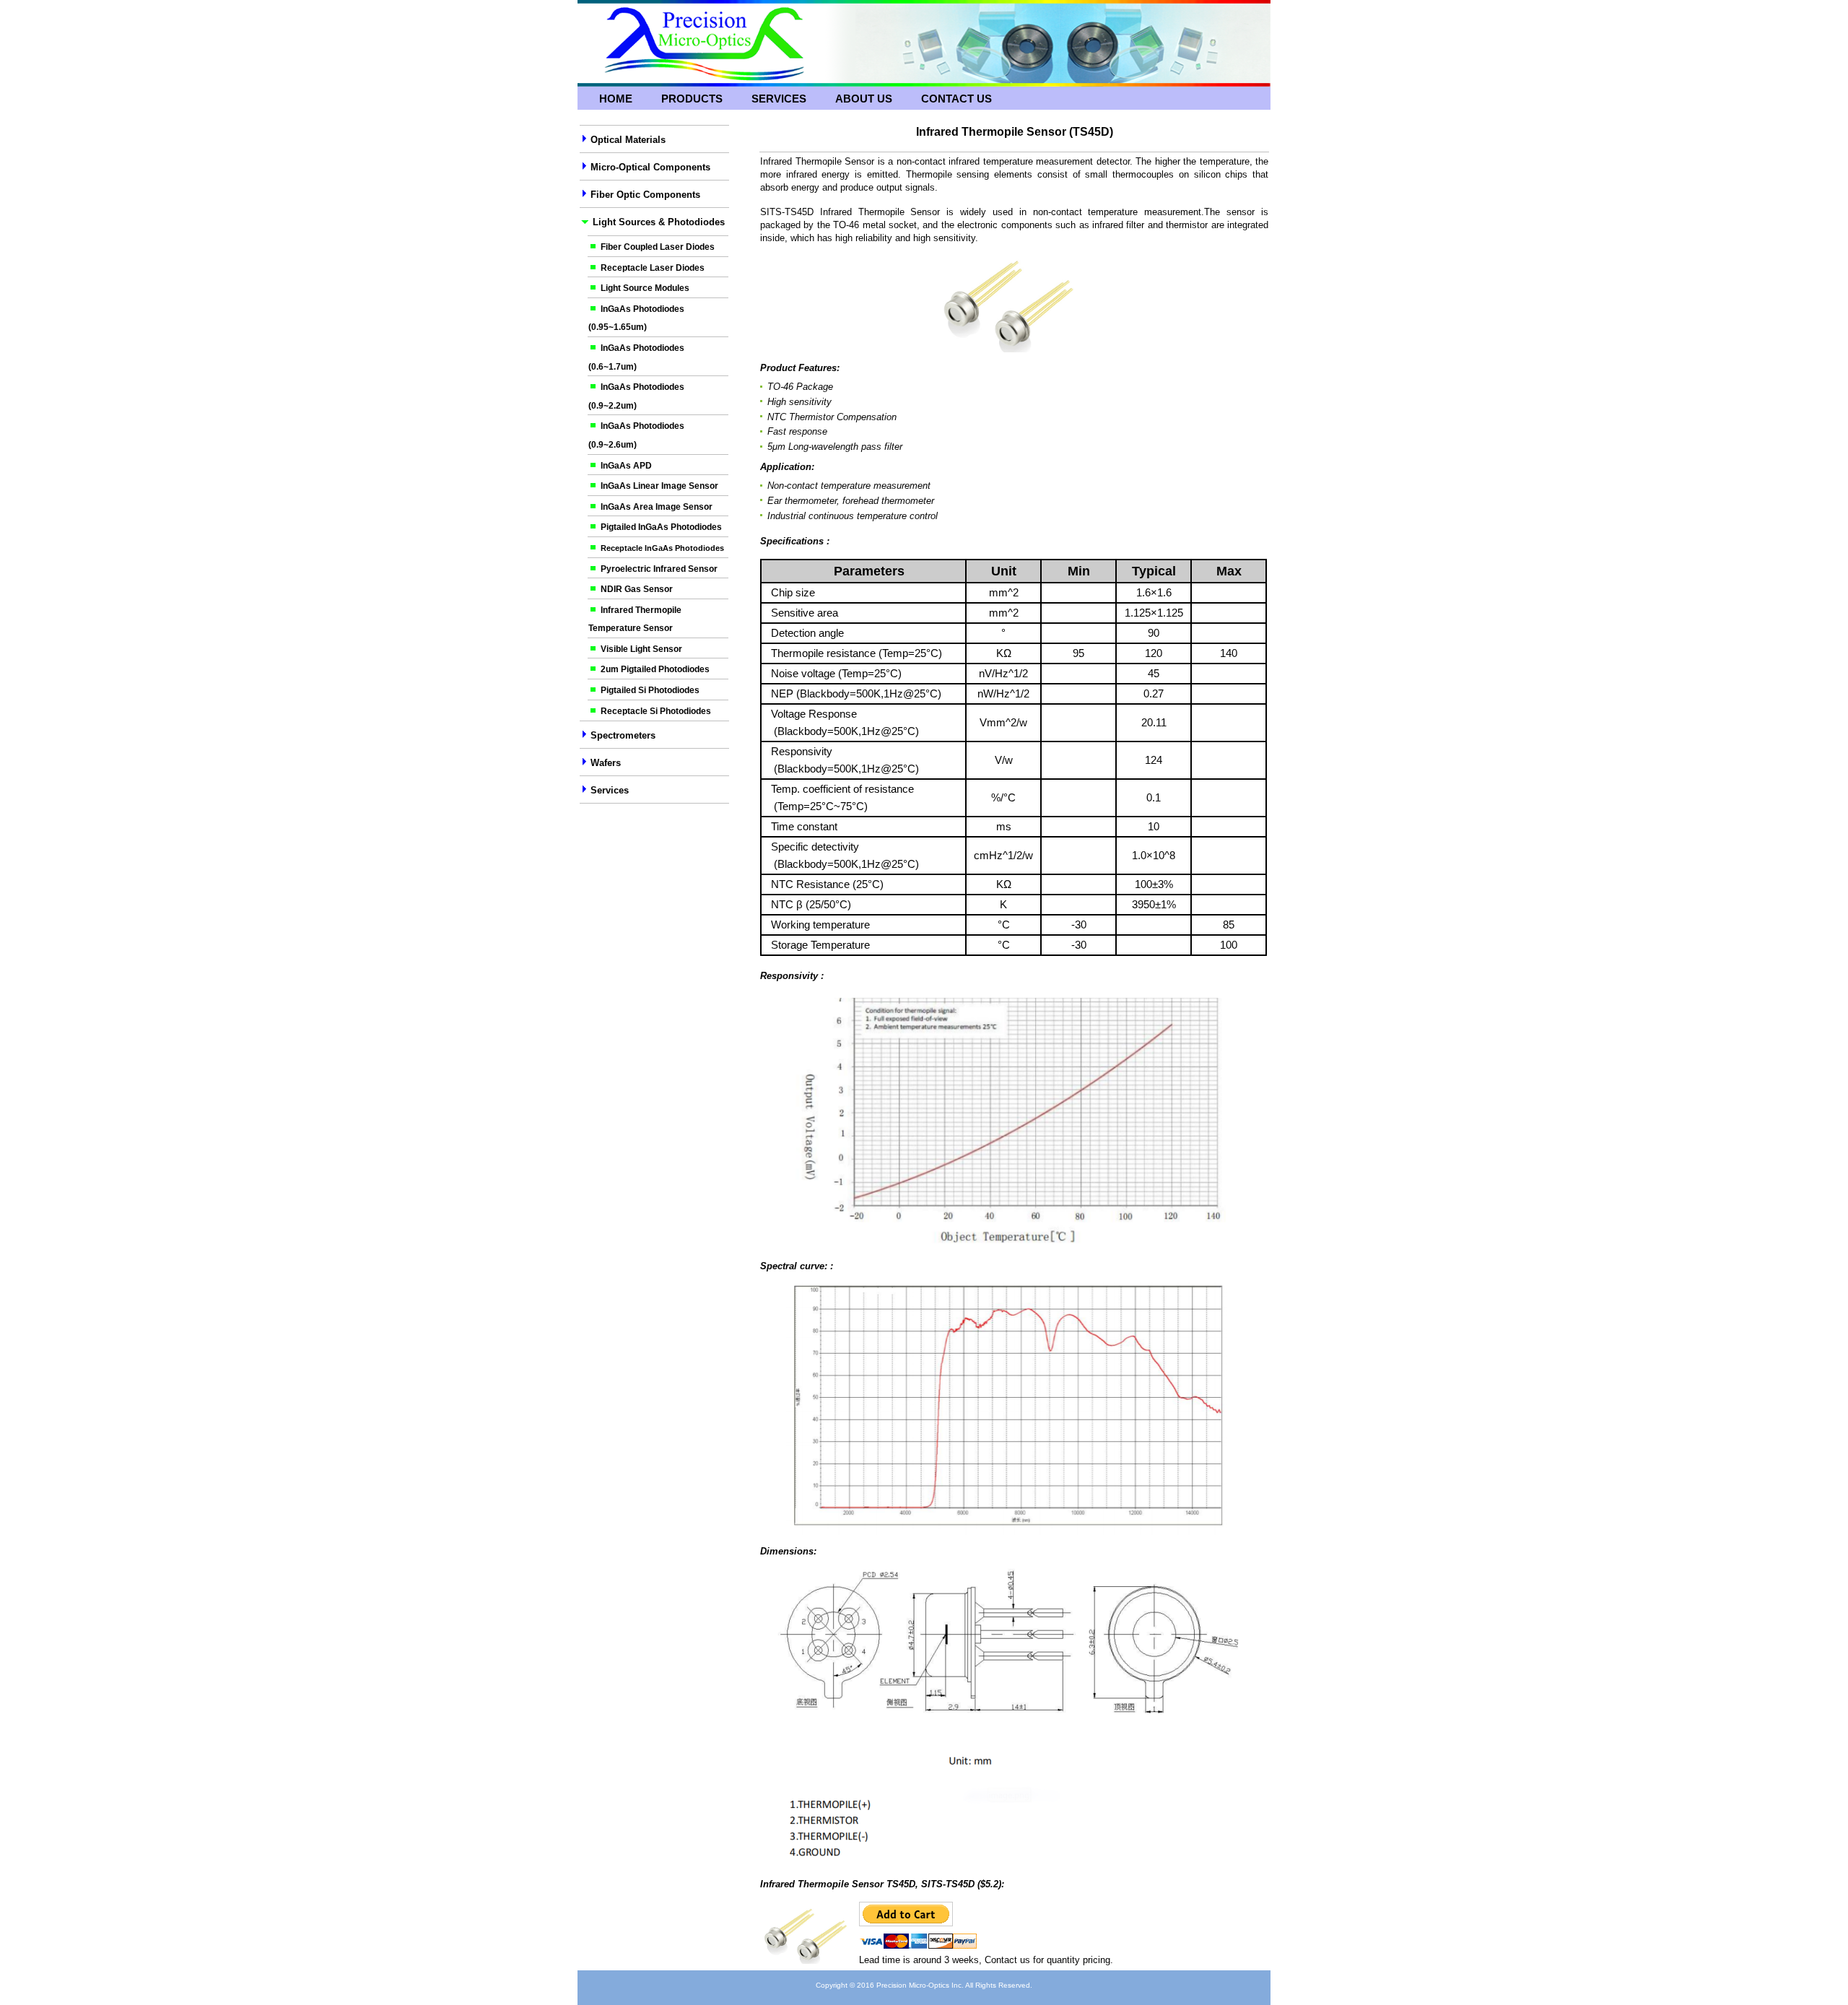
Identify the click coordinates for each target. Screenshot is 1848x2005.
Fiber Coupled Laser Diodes (658, 247)
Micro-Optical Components (650, 167)
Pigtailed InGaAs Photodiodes (661, 527)
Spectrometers (622, 735)
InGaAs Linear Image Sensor (659, 486)
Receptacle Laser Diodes (653, 268)
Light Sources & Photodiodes (659, 222)
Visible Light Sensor (641, 649)
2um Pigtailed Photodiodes (655, 669)
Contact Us (956, 99)
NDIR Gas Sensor (637, 589)
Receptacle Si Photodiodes (656, 711)
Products (692, 99)
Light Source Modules (645, 288)
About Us (864, 99)
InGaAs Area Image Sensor (657, 507)
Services (779, 99)
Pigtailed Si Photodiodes (650, 690)
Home (616, 99)
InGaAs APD (626, 466)
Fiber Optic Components (645, 195)
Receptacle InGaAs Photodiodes (662, 548)
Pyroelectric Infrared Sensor (659, 569)
